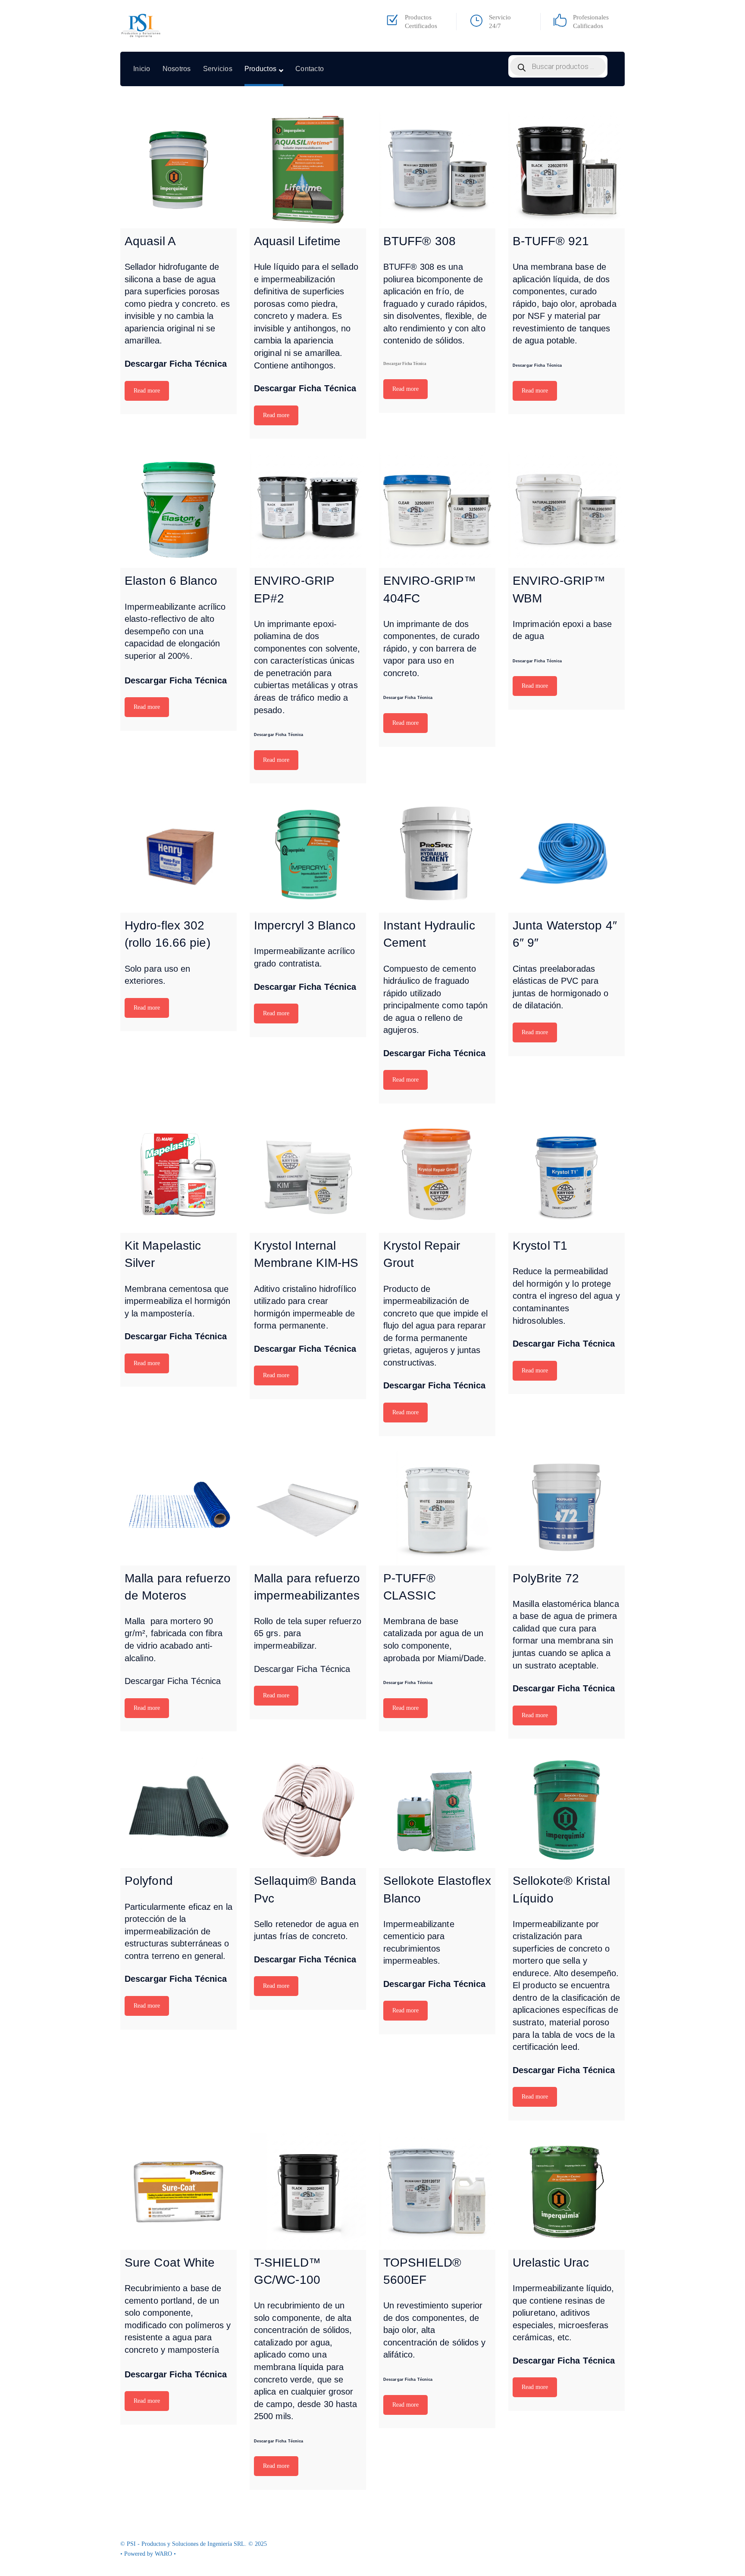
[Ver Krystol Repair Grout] (437, 1175)
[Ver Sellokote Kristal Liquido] (567, 1810)
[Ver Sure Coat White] (178, 2192)
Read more (147, 391)
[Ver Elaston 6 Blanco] (178, 510)
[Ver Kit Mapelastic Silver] (178, 1175)
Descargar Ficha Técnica (176, 364)
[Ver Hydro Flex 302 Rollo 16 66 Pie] (178, 855)
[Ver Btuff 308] (437, 170)
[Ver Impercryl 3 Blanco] (308, 855)
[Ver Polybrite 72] (567, 1507)
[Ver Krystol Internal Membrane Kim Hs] (308, 1175)
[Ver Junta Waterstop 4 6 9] (567, 855)
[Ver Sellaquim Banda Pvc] (308, 1810)
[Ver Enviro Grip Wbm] (567, 510)
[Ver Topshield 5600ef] (437, 2192)
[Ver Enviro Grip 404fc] (437, 510)
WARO (164, 2554)
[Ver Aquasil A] (178, 170)
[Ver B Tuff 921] (567, 170)
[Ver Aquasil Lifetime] (308, 170)
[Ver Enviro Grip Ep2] (308, 510)
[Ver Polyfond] (178, 1810)
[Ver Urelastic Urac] (567, 2192)
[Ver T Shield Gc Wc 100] (308, 2192)
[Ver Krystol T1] (567, 1175)
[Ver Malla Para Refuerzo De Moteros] (178, 1507)
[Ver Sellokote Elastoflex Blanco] (437, 1810)
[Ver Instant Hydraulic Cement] (437, 855)
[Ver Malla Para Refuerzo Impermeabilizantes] (308, 1507)
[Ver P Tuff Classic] (437, 1507)
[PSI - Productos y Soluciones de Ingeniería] (141, 26)
